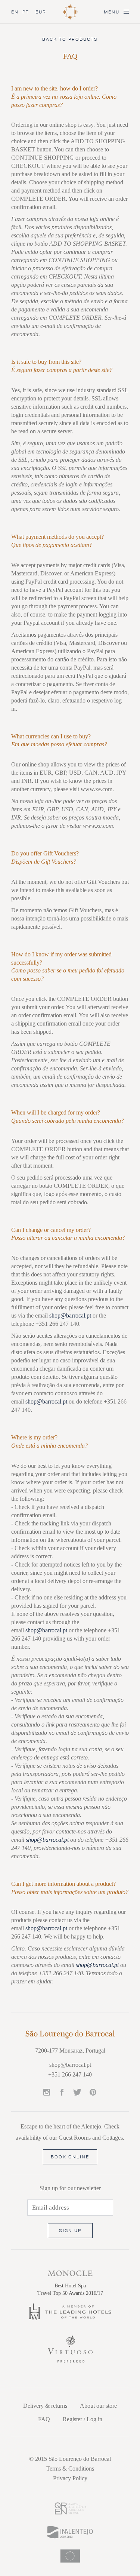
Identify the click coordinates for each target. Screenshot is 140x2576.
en (15, 12)
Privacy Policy (70, 2478)
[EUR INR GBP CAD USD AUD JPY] (45, 13)
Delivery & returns (45, 2406)
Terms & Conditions (70, 2469)
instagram (47, 2093)
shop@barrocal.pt (70, 1315)
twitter (77, 2093)
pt (26, 12)
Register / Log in (83, 2419)
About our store (98, 2406)
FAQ (44, 2419)
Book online (70, 2157)
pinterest (93, 2093)
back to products (70, 39)
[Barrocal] (70, 2037)
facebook (62, 2093)
